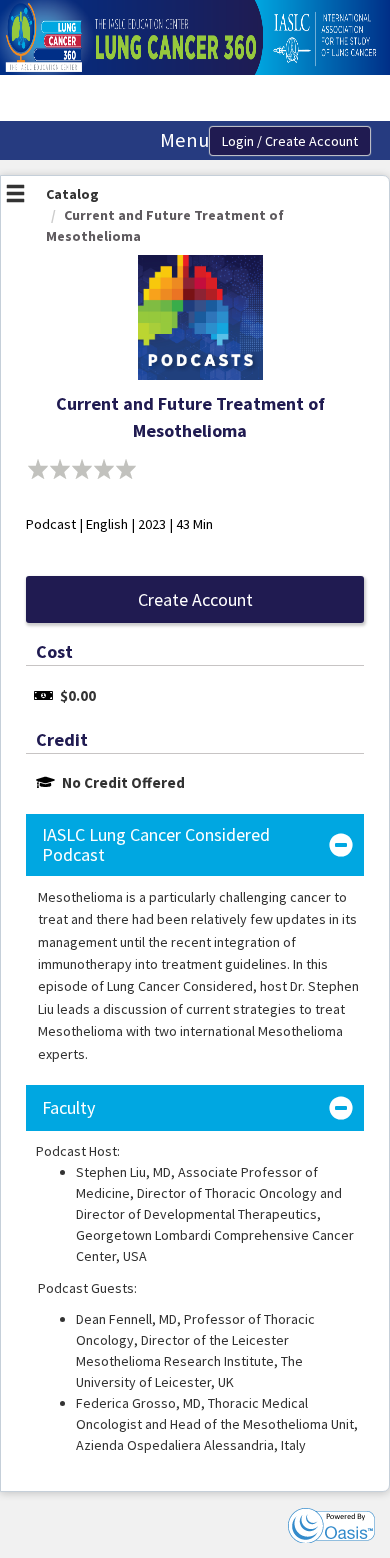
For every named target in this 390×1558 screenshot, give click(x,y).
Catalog (72, 194)
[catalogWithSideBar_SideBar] (15, 196)
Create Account (195, 599)
